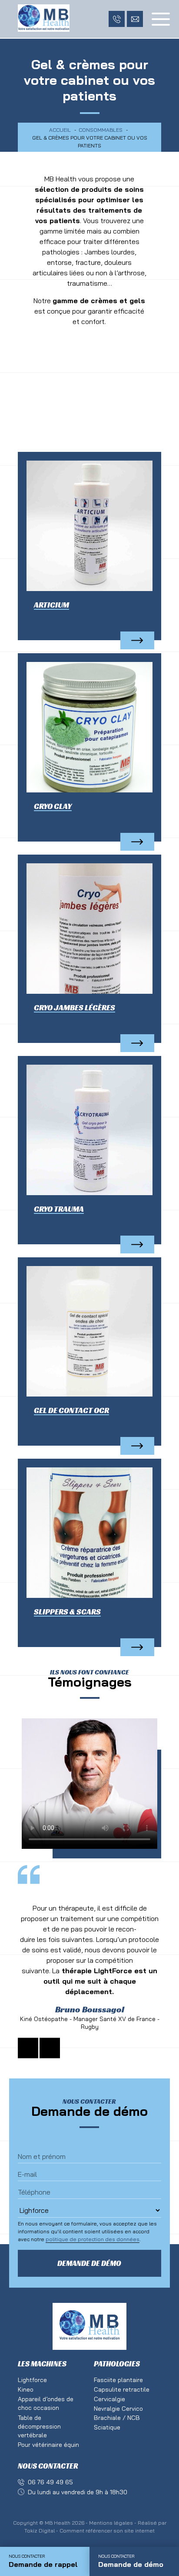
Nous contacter (48, 2466)
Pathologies (117, 2364)
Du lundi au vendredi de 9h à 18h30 (78, 2492)
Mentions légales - (113, 2523)
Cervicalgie (109, 2399)
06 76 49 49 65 (50, 2482)
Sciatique (107, 2427)
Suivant (50, 2048)
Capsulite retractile (122, 2389)
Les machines (42, 2364)
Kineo (26, 2389)
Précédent (28, 2048)
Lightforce (32, 2380)
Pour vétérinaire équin (48, 2445)
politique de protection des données (93, 2239)
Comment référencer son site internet (107, 2531)
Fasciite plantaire (118, 2380)
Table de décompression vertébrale (39, 2426)
